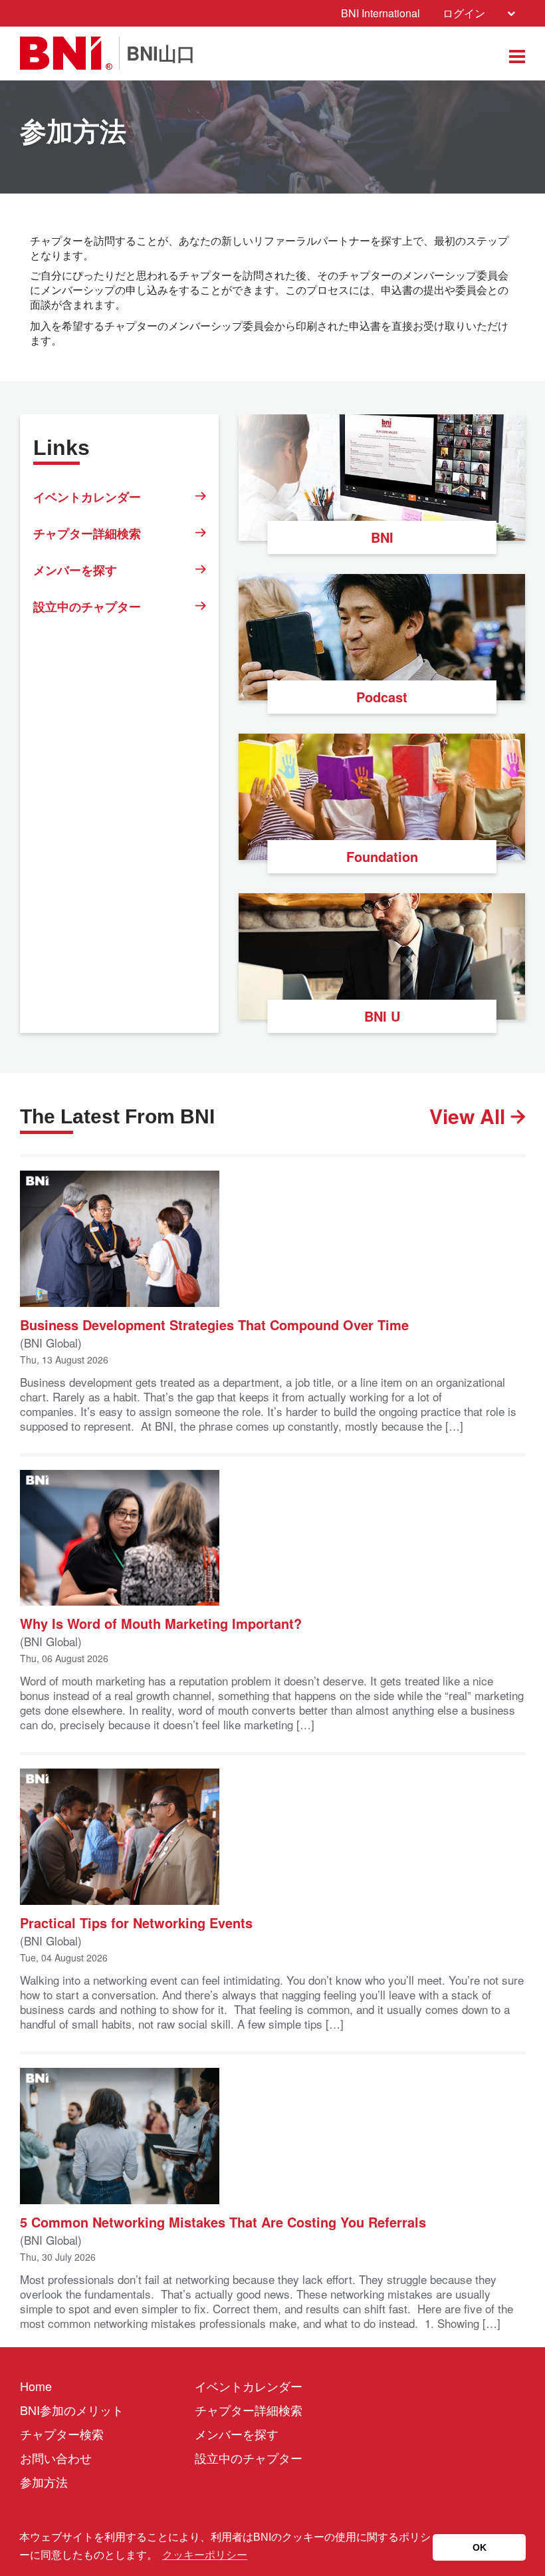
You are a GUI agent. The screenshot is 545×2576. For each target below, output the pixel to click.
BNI (382, 537)
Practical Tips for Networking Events (136, 1922)
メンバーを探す (75, 570)
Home (36, 2386)
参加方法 (44, 2482)
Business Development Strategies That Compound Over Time (214, 1324)
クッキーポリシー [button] (205, 2555)
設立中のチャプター (87, 607)
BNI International (381, 13)
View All (470, 1116)
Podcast (382, 697)
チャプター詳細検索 (87, 533)
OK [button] (480, 2547)
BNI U (382, 1016)
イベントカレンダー (87, 497)
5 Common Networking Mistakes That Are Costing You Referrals (223, 2221)
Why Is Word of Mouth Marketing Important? (161, 1623)
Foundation (382, 856)
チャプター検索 (62, 2434)
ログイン (464, 13)
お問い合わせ (56, 2458)
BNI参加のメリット (72, 2410)
